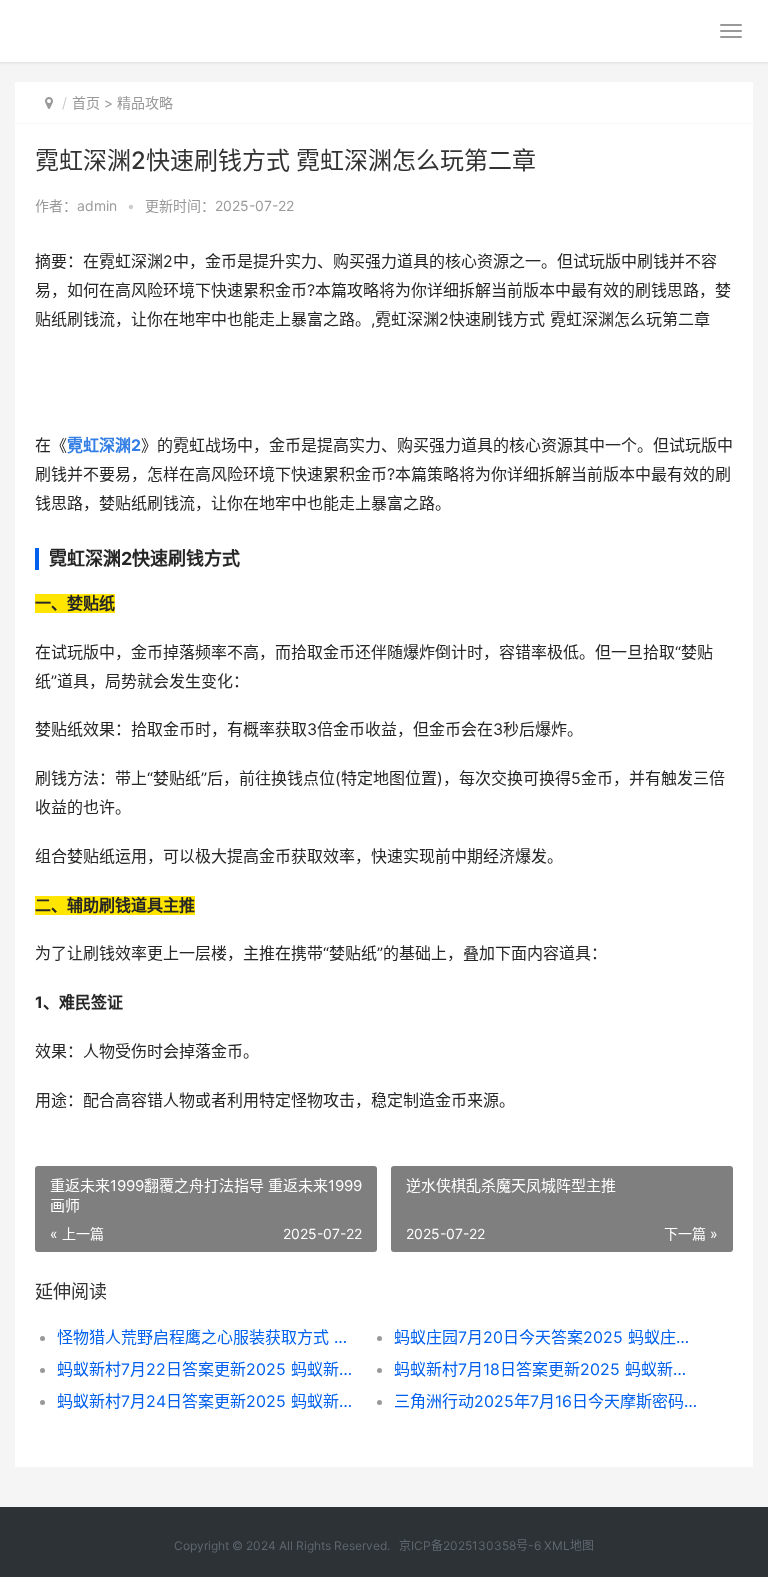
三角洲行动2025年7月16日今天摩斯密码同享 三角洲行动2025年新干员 (546, 1401)
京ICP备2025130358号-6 (471, 1545)
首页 (86, 102)
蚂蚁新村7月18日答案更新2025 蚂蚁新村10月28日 (546, 1369)
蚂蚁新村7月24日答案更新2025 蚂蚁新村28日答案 (209, 1401)
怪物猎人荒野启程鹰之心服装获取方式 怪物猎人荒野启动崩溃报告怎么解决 (209, 1337)
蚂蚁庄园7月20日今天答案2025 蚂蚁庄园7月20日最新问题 (546, 1337)
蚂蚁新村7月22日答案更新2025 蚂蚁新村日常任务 (209, 1369)
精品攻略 (145, 102)
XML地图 (569, 1545)
